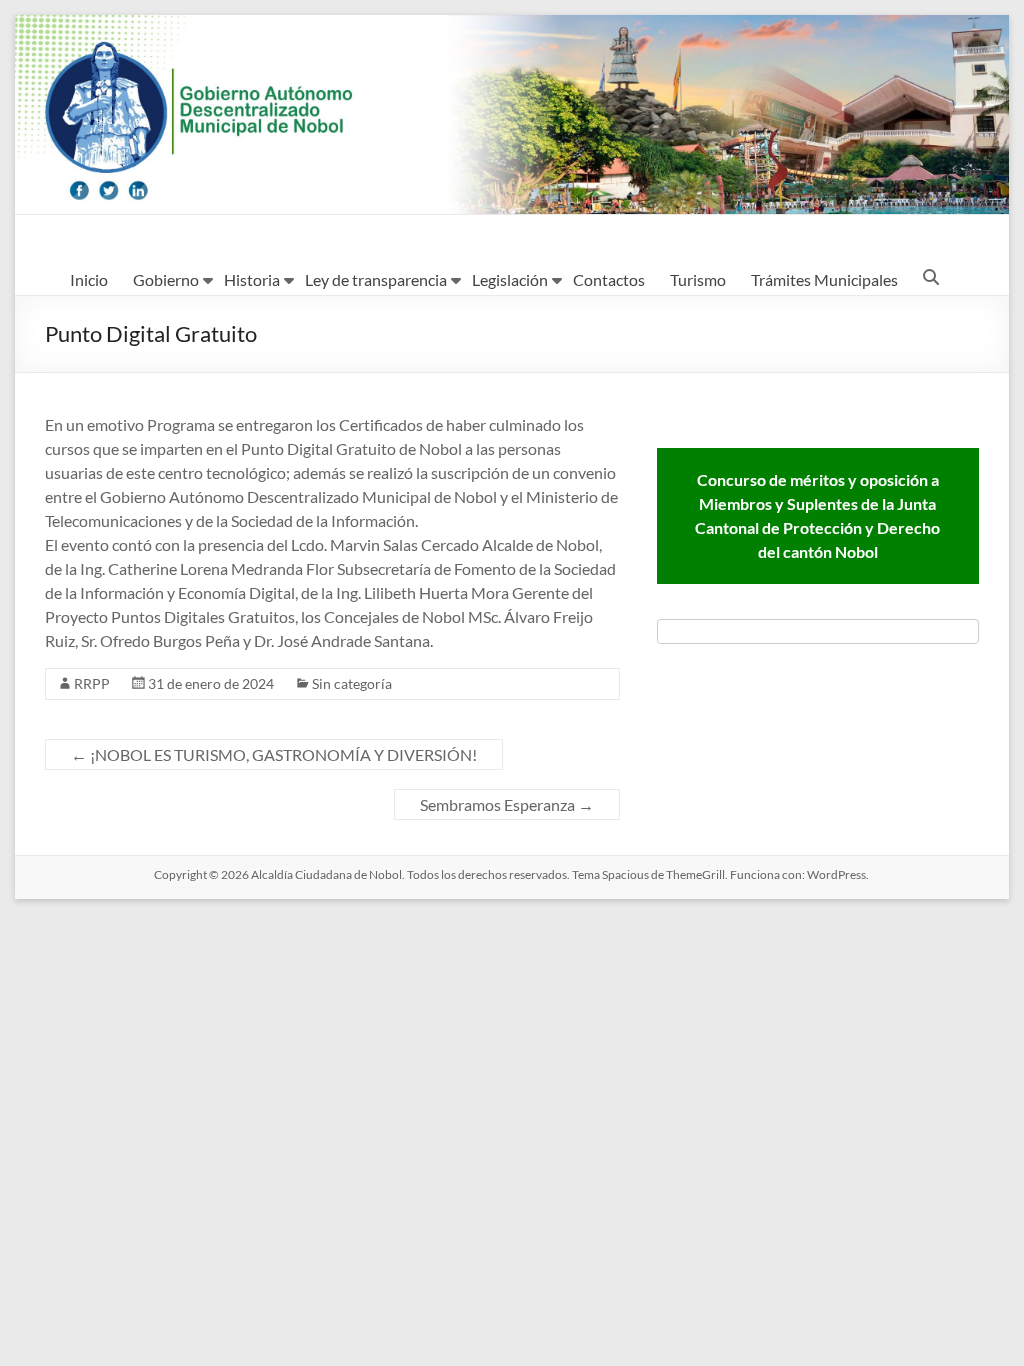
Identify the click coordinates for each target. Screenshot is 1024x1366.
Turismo (698, 279)
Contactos (609, 279)
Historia (252, 279)
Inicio (89, 279)
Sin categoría (352, 683)
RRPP (92, 683)
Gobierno (166, 279)
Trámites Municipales (824, 279)
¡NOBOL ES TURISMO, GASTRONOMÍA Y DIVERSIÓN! (274, 754)
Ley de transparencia (376, 279)
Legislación (510, 279)
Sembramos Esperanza (507, 804)
